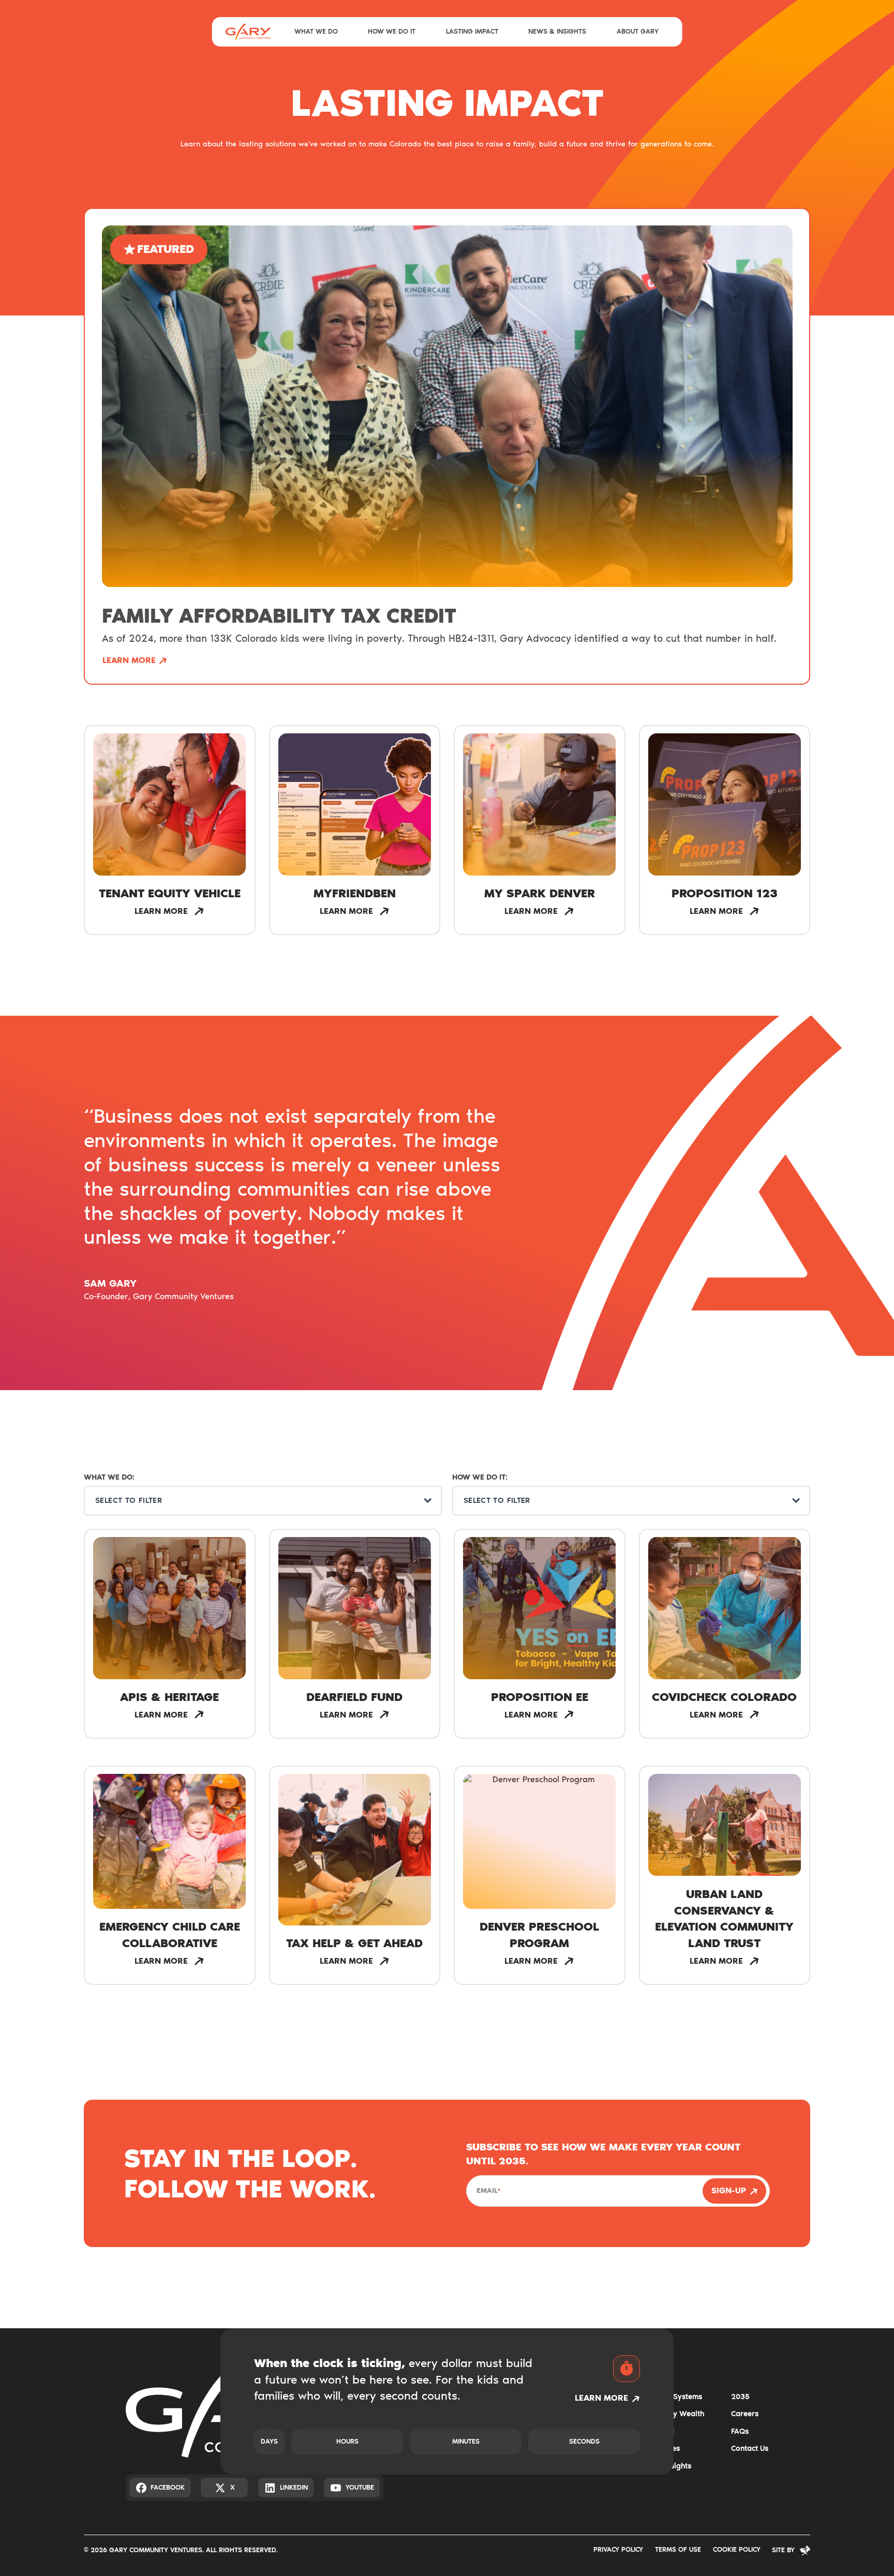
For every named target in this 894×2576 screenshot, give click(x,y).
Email (488, 2190)
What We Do (316, 31)
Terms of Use (678, 2549)
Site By (783, 2550)
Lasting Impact (472, 31)
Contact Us (750, 2448)
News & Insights (557, 31)
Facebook (168, 2487)
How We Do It (392, 31)
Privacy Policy (618, 2549)
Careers (745, 2414)
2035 (740, 2397)
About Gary (638, 31)
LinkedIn (294, 2487)
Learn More (129, 660)
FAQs (740, 2431)
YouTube (360, 2487)
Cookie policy (737, 2549)
